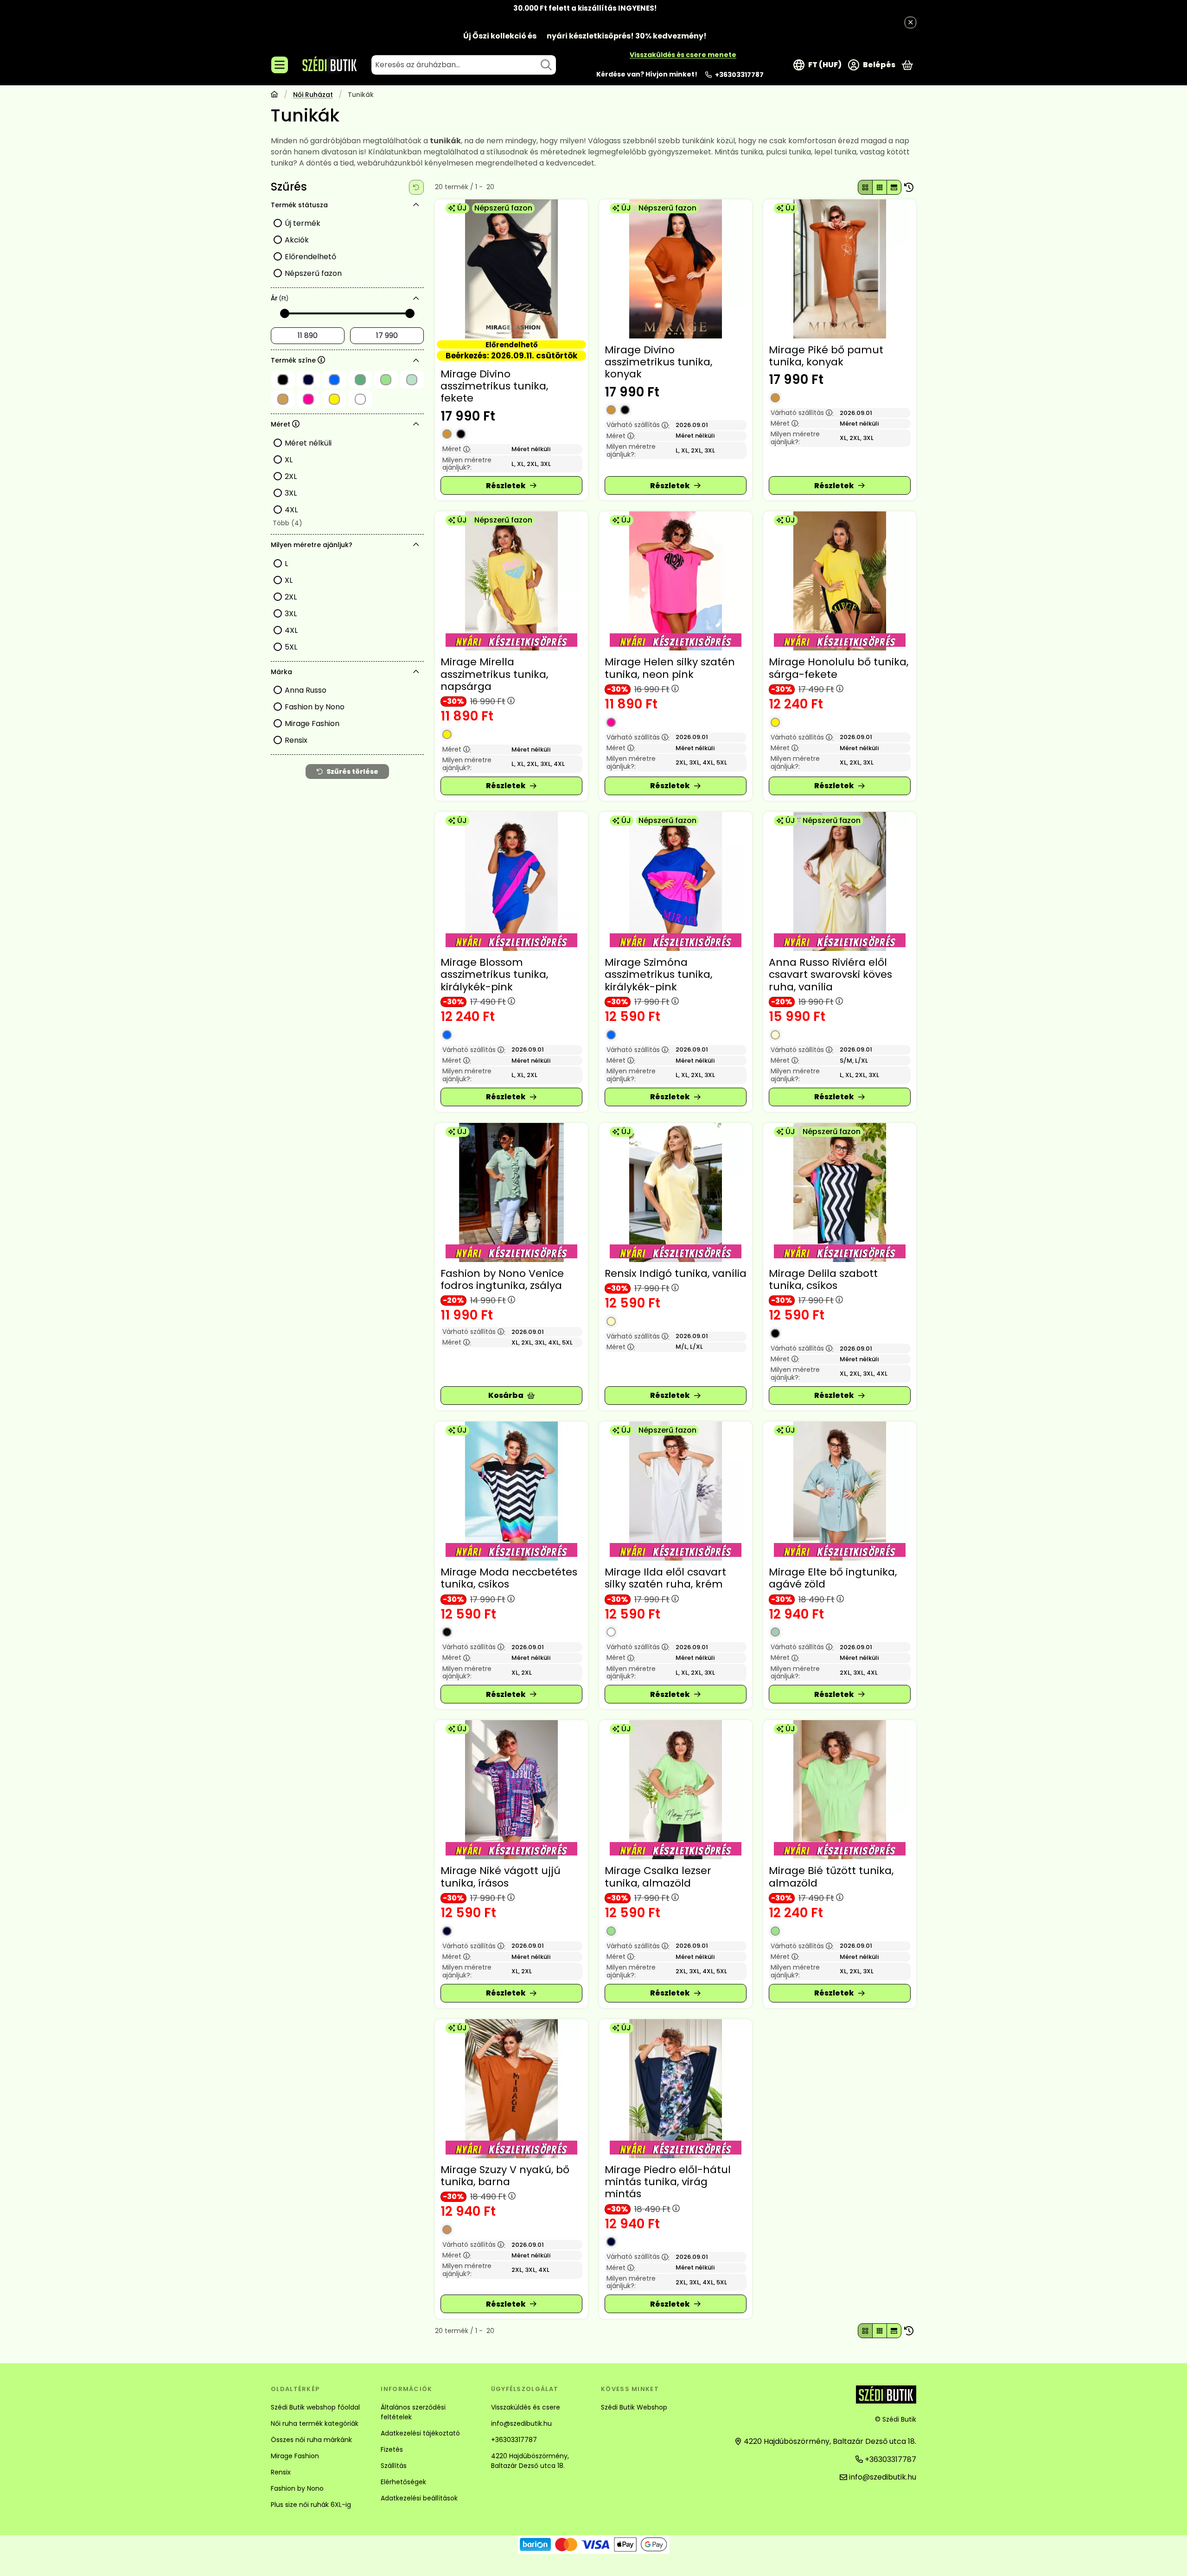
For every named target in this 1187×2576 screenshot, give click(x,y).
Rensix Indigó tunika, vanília (676, 1273)
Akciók (297, 240)
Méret (457, 449)
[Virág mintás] (611, 2242)
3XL (291, 493)
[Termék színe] (416, 361)
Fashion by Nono (315, 707)
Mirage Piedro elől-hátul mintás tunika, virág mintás (668, 2182)
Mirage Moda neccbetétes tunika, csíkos (509, 1578)
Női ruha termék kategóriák (315, 2423)
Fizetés (392, 2449)
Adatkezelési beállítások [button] (419, 2498)
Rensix (296, 740)
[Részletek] (511, 485)
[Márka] (416, 672)
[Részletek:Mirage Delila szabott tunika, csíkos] (840, 1192)
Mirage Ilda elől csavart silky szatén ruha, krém (665, 1578)
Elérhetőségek (403, 2482)
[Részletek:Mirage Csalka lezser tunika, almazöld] (676, 1790)
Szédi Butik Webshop (634, 2407)
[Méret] (416, 424)
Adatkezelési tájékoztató (420, 2433)
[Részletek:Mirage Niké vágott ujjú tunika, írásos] (511, 1790)
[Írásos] (447, 1931)
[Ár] (416, 299)
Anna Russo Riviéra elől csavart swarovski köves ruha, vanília (830, 975)
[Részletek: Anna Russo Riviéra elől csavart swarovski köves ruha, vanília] (840, 881)
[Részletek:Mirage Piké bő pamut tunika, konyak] (840, 269)
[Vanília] (775, 1035)
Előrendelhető (310, 257)
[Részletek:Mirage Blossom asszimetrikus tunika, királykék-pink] (511, 881)
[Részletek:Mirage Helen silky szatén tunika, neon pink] (676, 581)
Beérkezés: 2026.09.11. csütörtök (511, 355)
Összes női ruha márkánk (311, 2440)
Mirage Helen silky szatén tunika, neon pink (670, 668)
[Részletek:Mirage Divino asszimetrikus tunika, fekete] (511, 269)
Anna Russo (306, 690)
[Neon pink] (611, 722)
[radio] (865, 187)
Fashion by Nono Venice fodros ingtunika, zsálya (502, 1279)
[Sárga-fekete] (775, 722)
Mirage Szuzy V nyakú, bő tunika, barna (505, 2176)
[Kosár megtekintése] (907, 65)
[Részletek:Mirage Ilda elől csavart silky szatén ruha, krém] (676, 1491)
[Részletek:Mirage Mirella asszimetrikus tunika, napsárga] (511, 581)
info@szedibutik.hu (521, 2423)
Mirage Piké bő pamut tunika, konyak (826, 356)
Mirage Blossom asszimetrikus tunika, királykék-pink (494, 975)
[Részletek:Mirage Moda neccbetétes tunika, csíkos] (511, 1491)
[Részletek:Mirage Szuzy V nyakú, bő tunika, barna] (511, 2089)
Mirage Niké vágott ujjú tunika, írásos (501, 1877)
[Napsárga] (447, 734)
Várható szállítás (638, 425)
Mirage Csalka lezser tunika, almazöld (658, 1877)
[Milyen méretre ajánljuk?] (416, 545)
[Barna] (447, 2230)
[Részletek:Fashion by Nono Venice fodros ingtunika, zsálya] (511, 1192)
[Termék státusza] (416, 205)
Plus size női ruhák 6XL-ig (311, 2505)
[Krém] (611, 1632)
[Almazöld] (611, 1931)
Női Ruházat (313, 95)
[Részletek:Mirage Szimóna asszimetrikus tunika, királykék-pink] (676, 881)
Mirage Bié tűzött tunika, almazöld (831, 1877)
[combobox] (464, 65)
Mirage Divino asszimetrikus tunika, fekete (494, 386)
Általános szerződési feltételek (413, 2412)
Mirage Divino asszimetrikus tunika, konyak (658, 362)
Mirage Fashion (312, 724)
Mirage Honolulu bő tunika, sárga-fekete (839, 668)
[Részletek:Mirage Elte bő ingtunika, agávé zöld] (840, 1491)
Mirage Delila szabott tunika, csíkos (823, 1279)
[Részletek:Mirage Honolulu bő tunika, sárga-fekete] (840, 581)
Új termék (303, 223)
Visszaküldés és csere (526, 2407)
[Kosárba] (511, 1396)
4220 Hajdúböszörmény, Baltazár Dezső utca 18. (530, 2461)
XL (289, 460)
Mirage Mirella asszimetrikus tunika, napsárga (494, 674)
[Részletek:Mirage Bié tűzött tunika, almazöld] (840, 1790)
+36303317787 (739, 75)
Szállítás (394, 2466)
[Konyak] (447, 434)
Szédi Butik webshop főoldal (315, 2407)
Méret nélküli (308, 443)
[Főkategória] (274, 95)
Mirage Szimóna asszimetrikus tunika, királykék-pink (658, 975)
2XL (291, 476)
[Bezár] (910, 22)
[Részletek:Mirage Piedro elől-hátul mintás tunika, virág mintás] (676, 2089)
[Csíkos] (775, 1333)
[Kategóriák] (280, 65)
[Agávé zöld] (775, 1632)
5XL (291, 647)
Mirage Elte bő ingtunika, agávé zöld (833, 1578)
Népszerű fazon (313, 273)
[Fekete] (461, 434)
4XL (291, 510)
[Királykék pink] (447, 1035)
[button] (287, 523)
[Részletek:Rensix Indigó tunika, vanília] (676, 1192)
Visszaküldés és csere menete (683, 55)
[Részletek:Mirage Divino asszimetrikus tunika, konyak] (676, 269)
